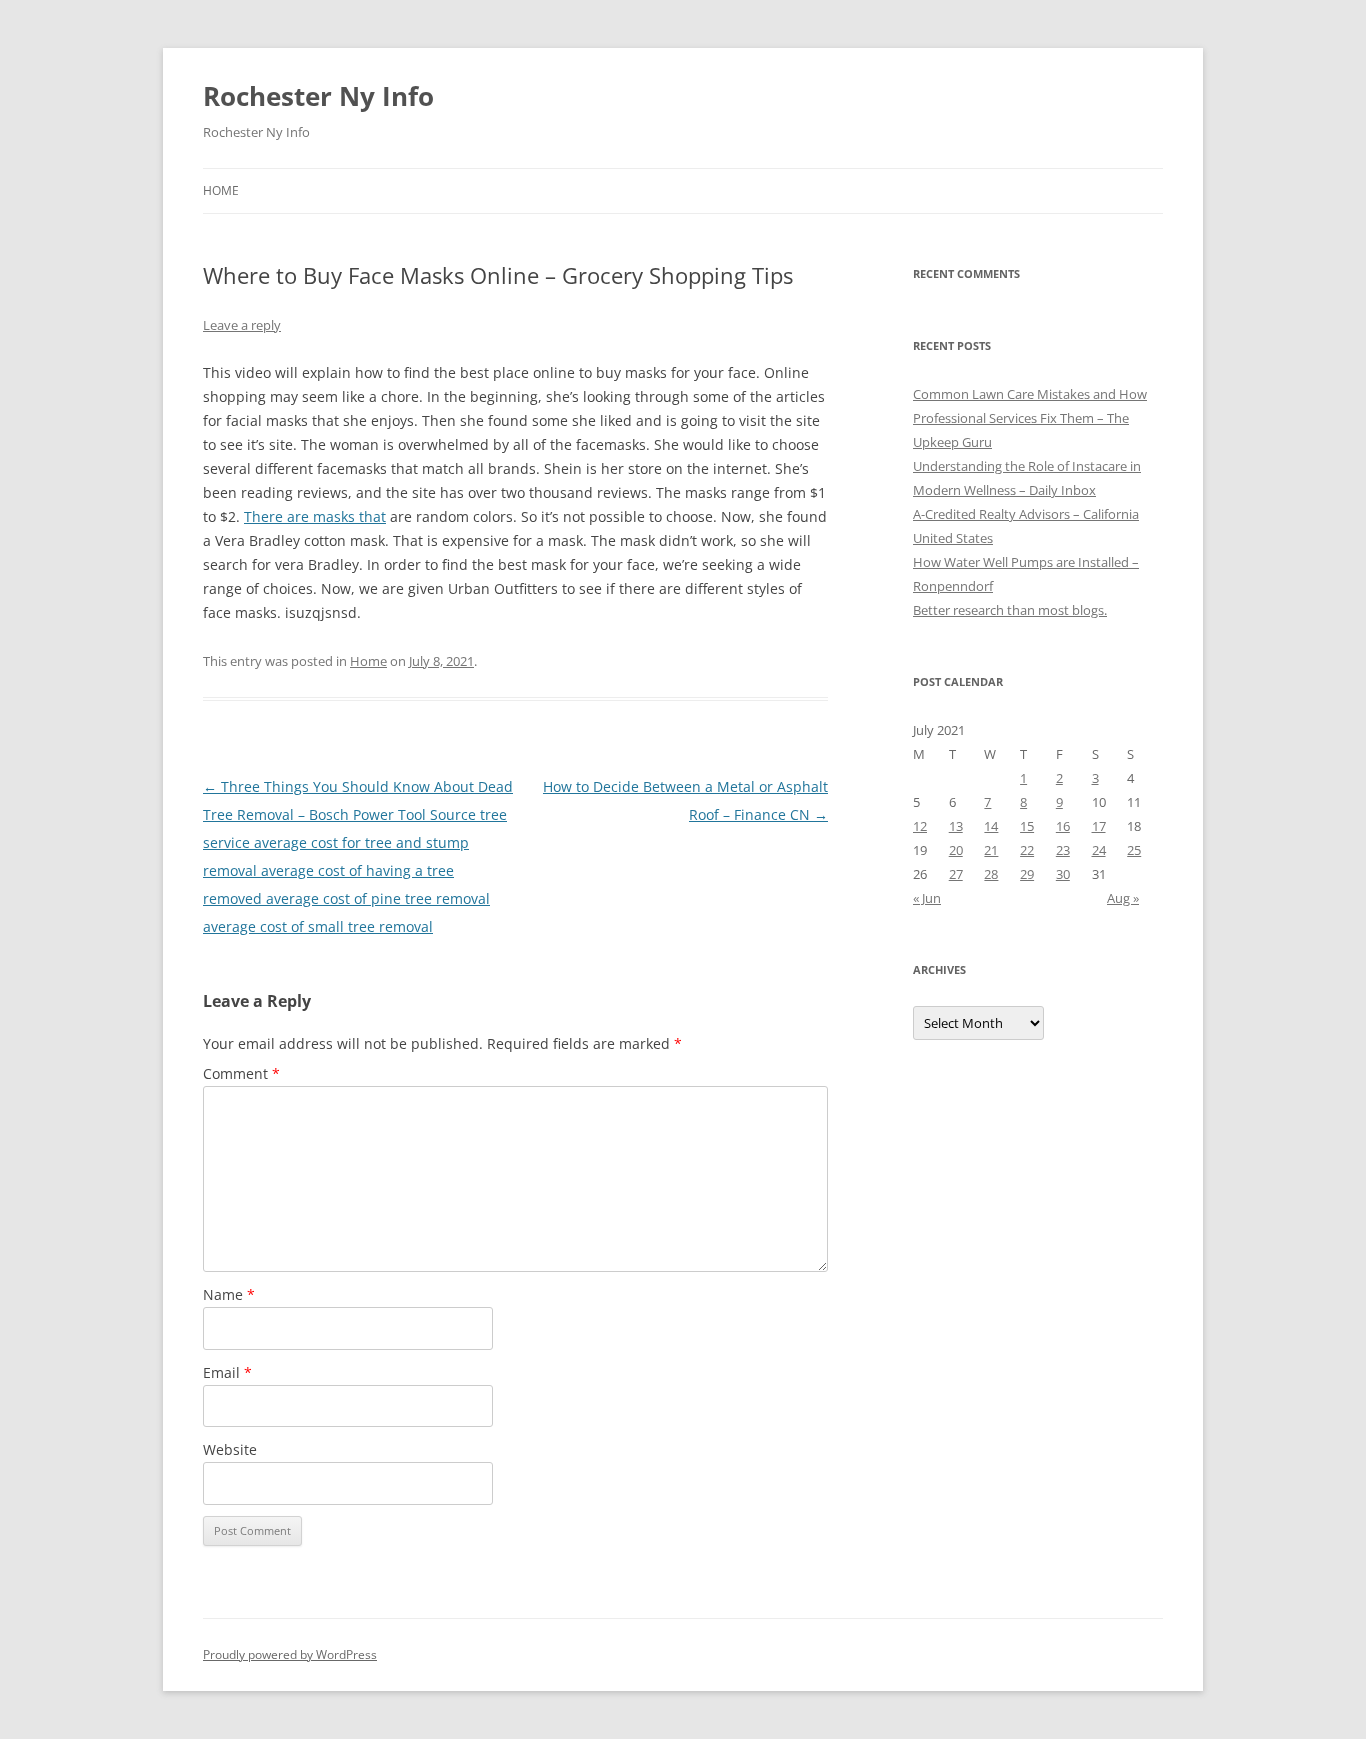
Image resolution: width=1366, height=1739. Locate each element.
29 (1027, 874)
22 (1027, 850)
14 (991, 826)
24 (1099, 850)
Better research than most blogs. (1010, 610)
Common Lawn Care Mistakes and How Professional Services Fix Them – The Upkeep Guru (1030, 418)
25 (1134, 850)
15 (1027, 826)
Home (221, 190)
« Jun (927, 898)
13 (956, 826)
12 (920, 826)
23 (1063, 850)
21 (991, 850)
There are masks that (315, 516)
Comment (241, 1073)
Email (227, 1372)
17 (1099, 826)
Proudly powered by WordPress (290, 1654)
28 (991, 874)
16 (1063, 826)
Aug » (1123, 898)
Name (229, 1294)
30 (1063, 874)
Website (230, 1449)
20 (956, 850)
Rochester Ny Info (318, 96)
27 (956, 874)
